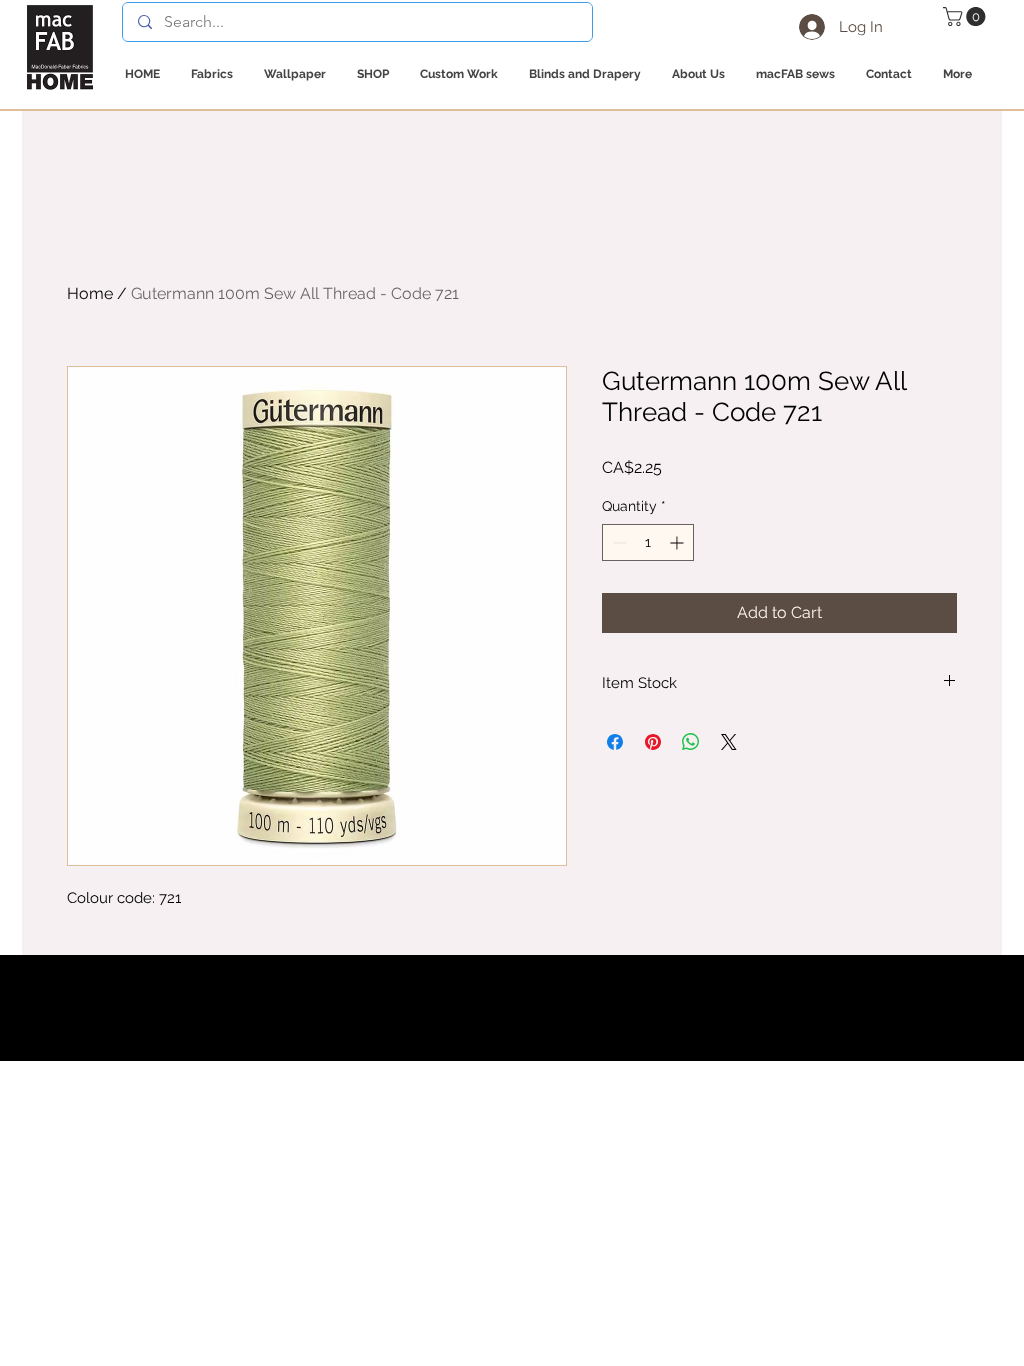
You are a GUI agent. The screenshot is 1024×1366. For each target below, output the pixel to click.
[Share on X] (729, 742)
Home (90, 293)
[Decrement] (617, 542)
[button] (966, 16)
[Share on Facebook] (615, 742)
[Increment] (678, 542)
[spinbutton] (648, 542)
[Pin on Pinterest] (653, 742)
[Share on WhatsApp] (691, 742)
